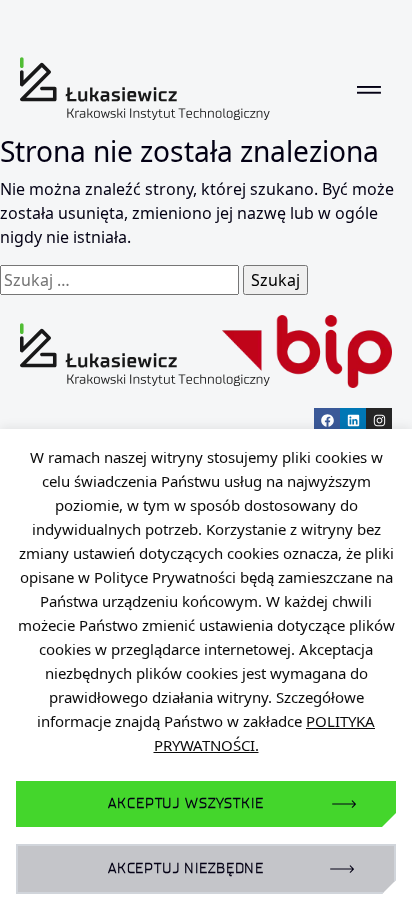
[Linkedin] (353, 421)
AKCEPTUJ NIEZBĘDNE (186, 868)
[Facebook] (327, 421)
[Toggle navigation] (369, 89)
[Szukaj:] (119, 280)
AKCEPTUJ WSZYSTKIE (185, 803)
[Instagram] (379, 421)
